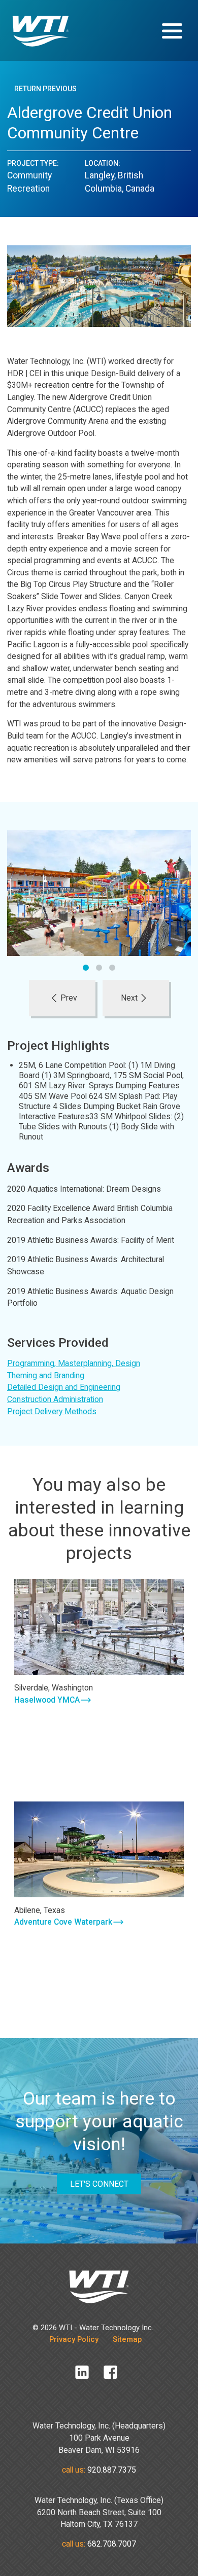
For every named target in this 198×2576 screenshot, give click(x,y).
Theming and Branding (46, 1375)
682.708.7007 (112, 2544)
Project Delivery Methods (52, 1411)
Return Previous (45, 89)
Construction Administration (55, 1399)
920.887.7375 (112, 2470)
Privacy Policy (74, 2339)
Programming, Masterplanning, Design (74, 1363)
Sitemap (127, 2339)
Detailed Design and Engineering (64, 1387)
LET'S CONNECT (99, 2184)
